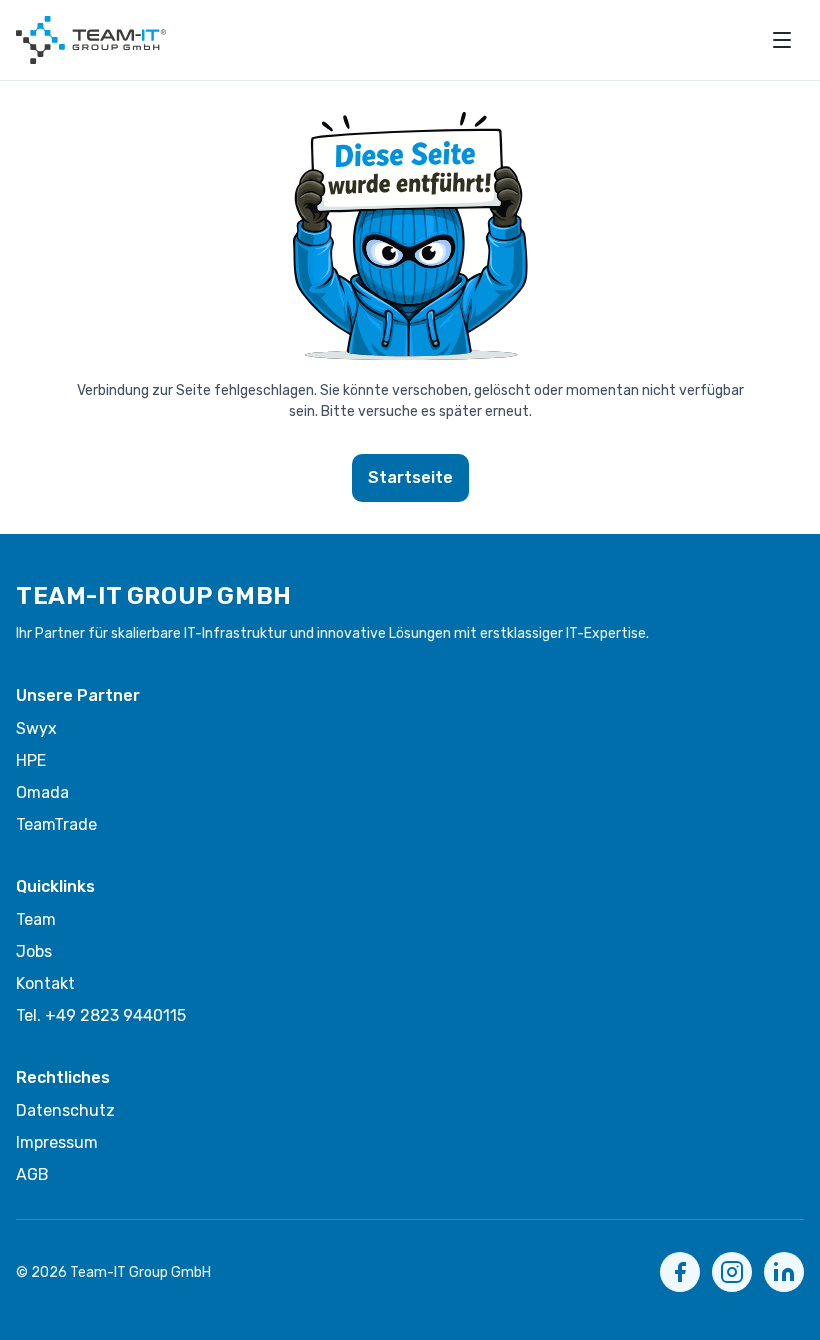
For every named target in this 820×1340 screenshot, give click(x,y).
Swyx (36, 728)
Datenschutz (65, 1110)
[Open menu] (782, 40)
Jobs (34, 951)
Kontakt (45, 983)
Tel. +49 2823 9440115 (101, 1015)
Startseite (410, 477)
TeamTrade (56, 824)
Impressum (57, 1142)
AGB (32, 1174)
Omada (42, 792)
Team (36, 919)
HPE (31, 760)
